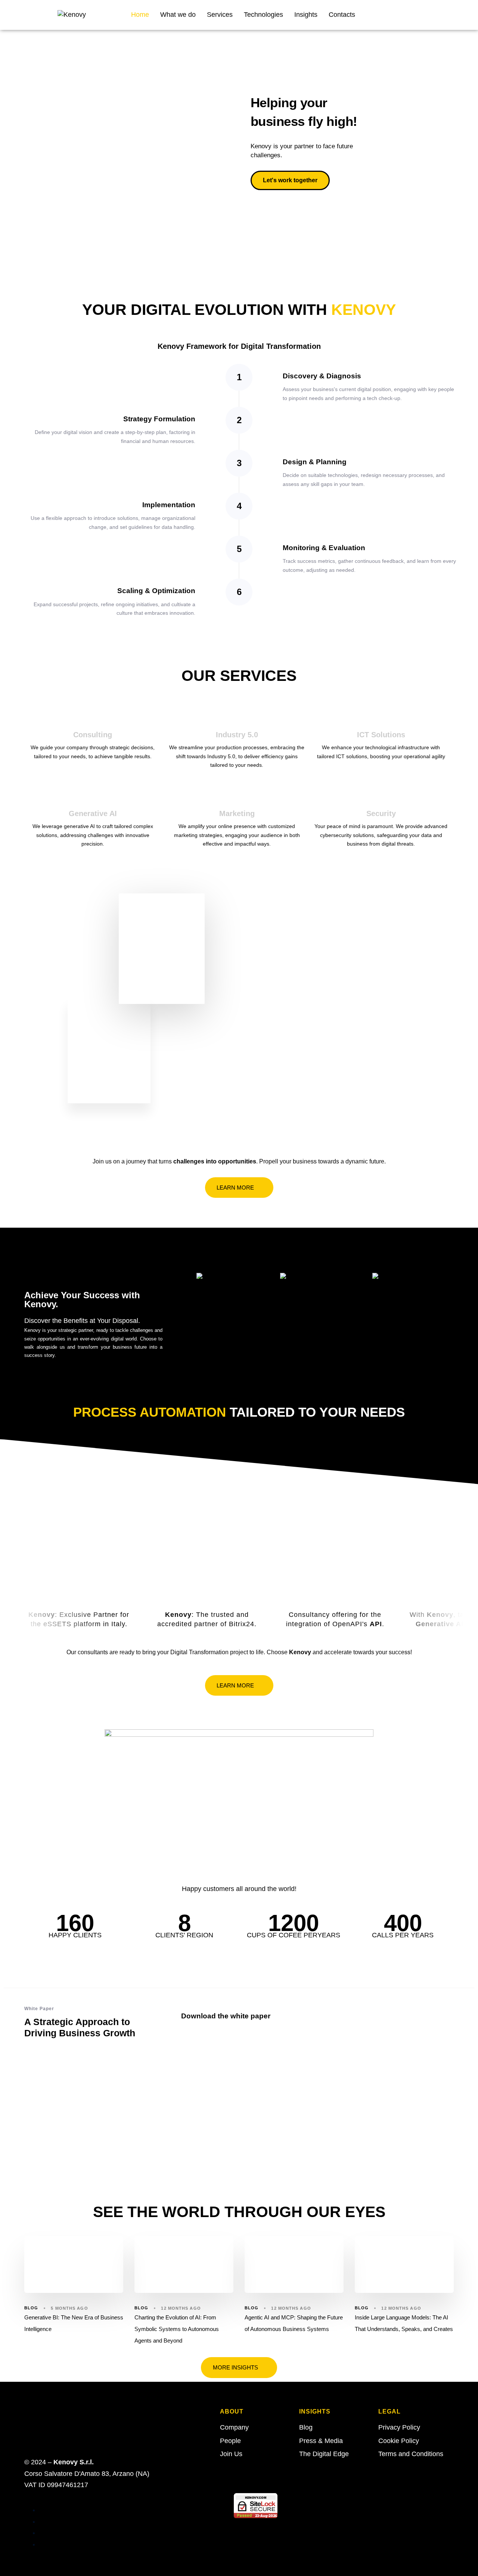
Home (140, 15)
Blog (31, 2308)
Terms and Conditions (411, 2454)
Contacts (342, 15)
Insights (306, 15)
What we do (178, 15)
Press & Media (321, 2441)
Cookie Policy (399, 2441)
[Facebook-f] (393, 13)
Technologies (263, 15)
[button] (12, 142)
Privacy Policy (399, 2427)
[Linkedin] (434, 13)
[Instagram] (454, 13)
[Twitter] (413, 13)
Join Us (231, 2454)
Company (234, 2427)
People (230, 2441)
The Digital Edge (324, 2454)
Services (220, 15)
